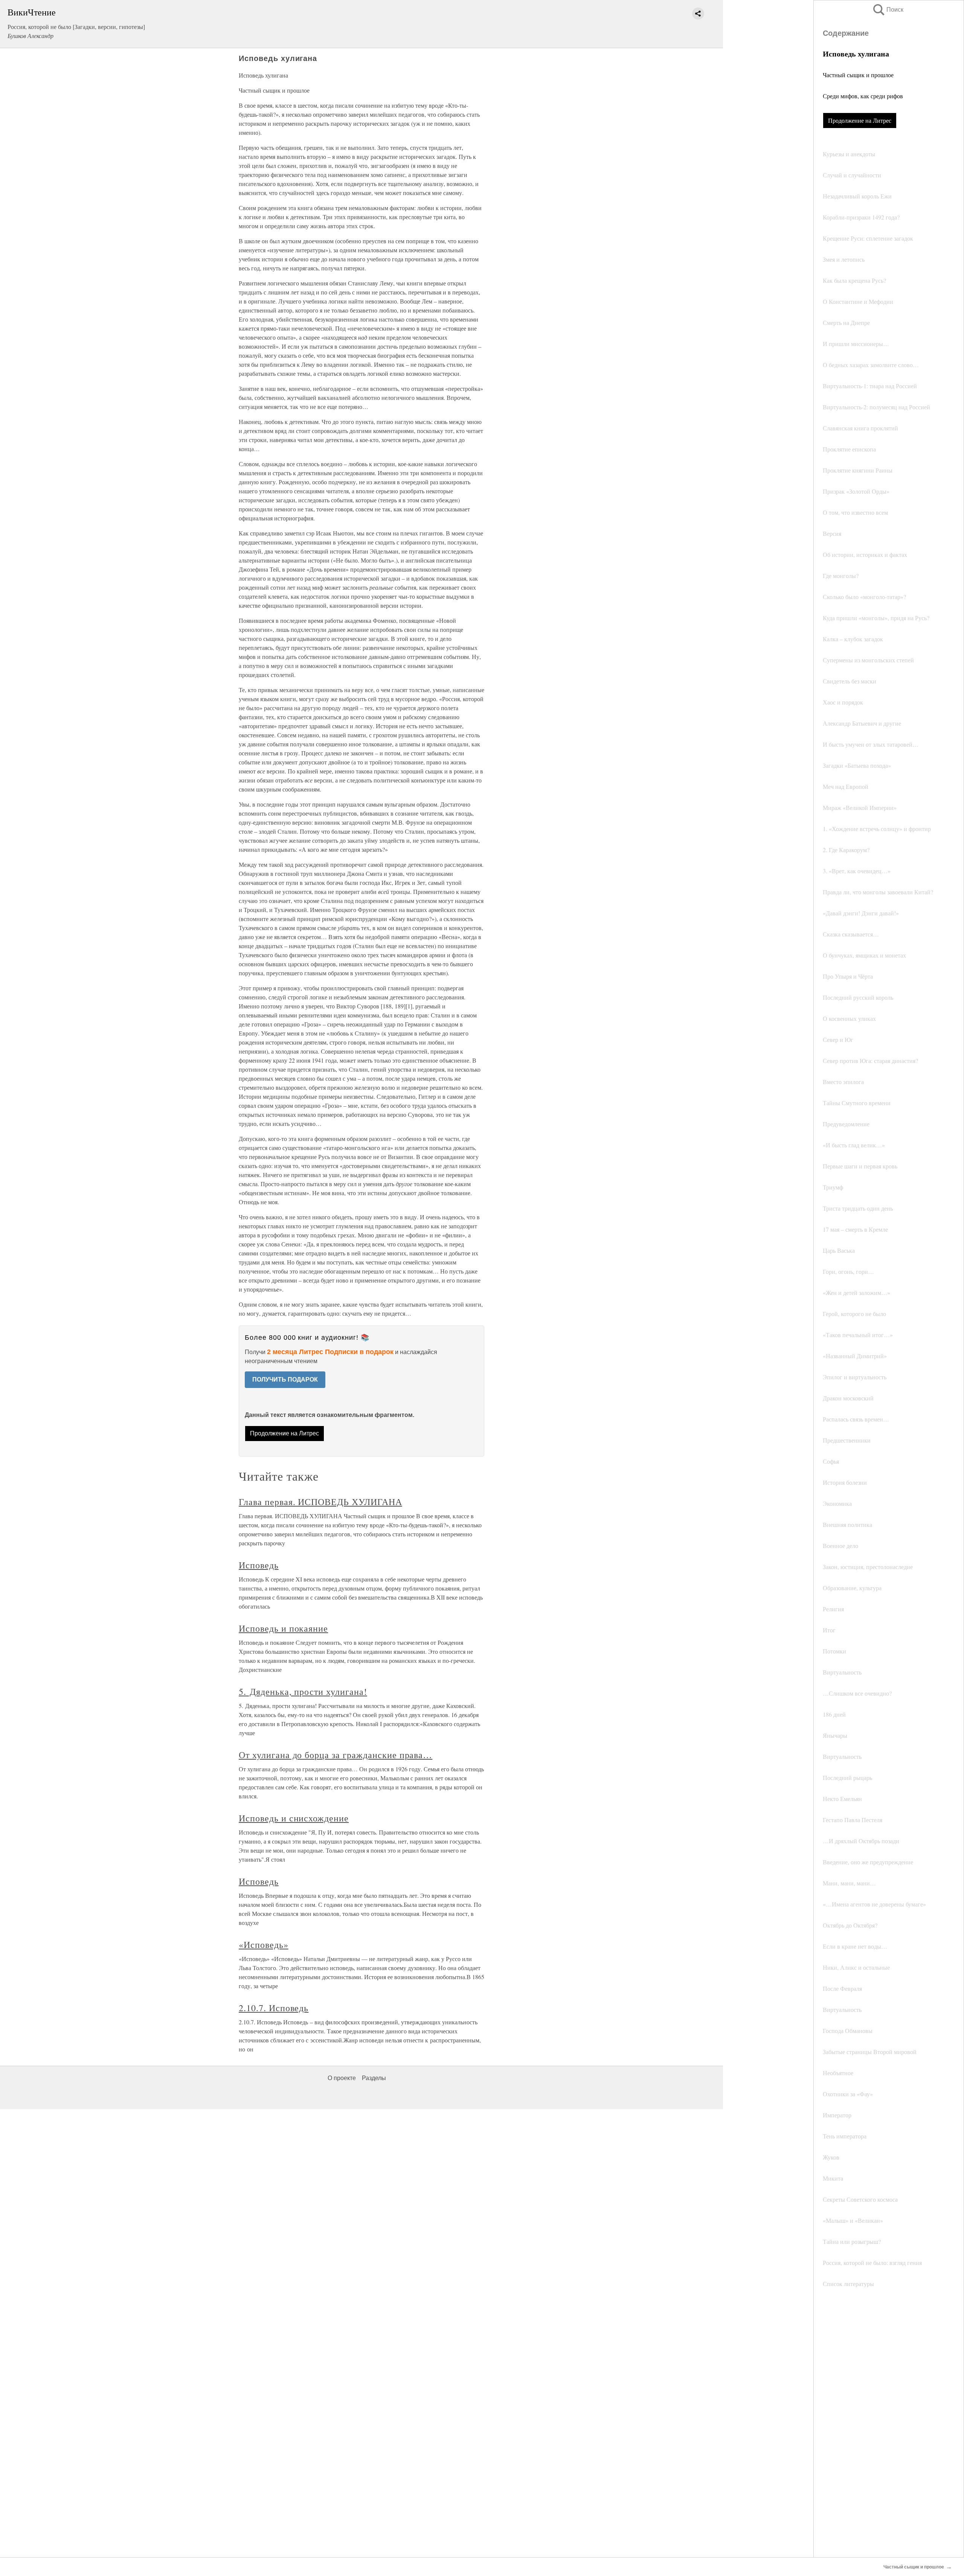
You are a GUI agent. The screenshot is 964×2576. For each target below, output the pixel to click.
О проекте (342, 2078)
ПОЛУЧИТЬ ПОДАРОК (285, 1380)
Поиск (888, 10)
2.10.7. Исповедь (274, 2008)
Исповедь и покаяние (283, 1628)
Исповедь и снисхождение (294, 1818)
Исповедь (259, 1565)
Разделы (374, 2078)
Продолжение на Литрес (860, 120)
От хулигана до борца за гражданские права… (336, 1755)
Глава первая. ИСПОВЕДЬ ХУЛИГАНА (320, 1502)
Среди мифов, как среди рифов (863, 96)
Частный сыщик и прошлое (858, 75)
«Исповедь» (264, 1945)
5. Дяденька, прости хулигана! (303, 1691)
